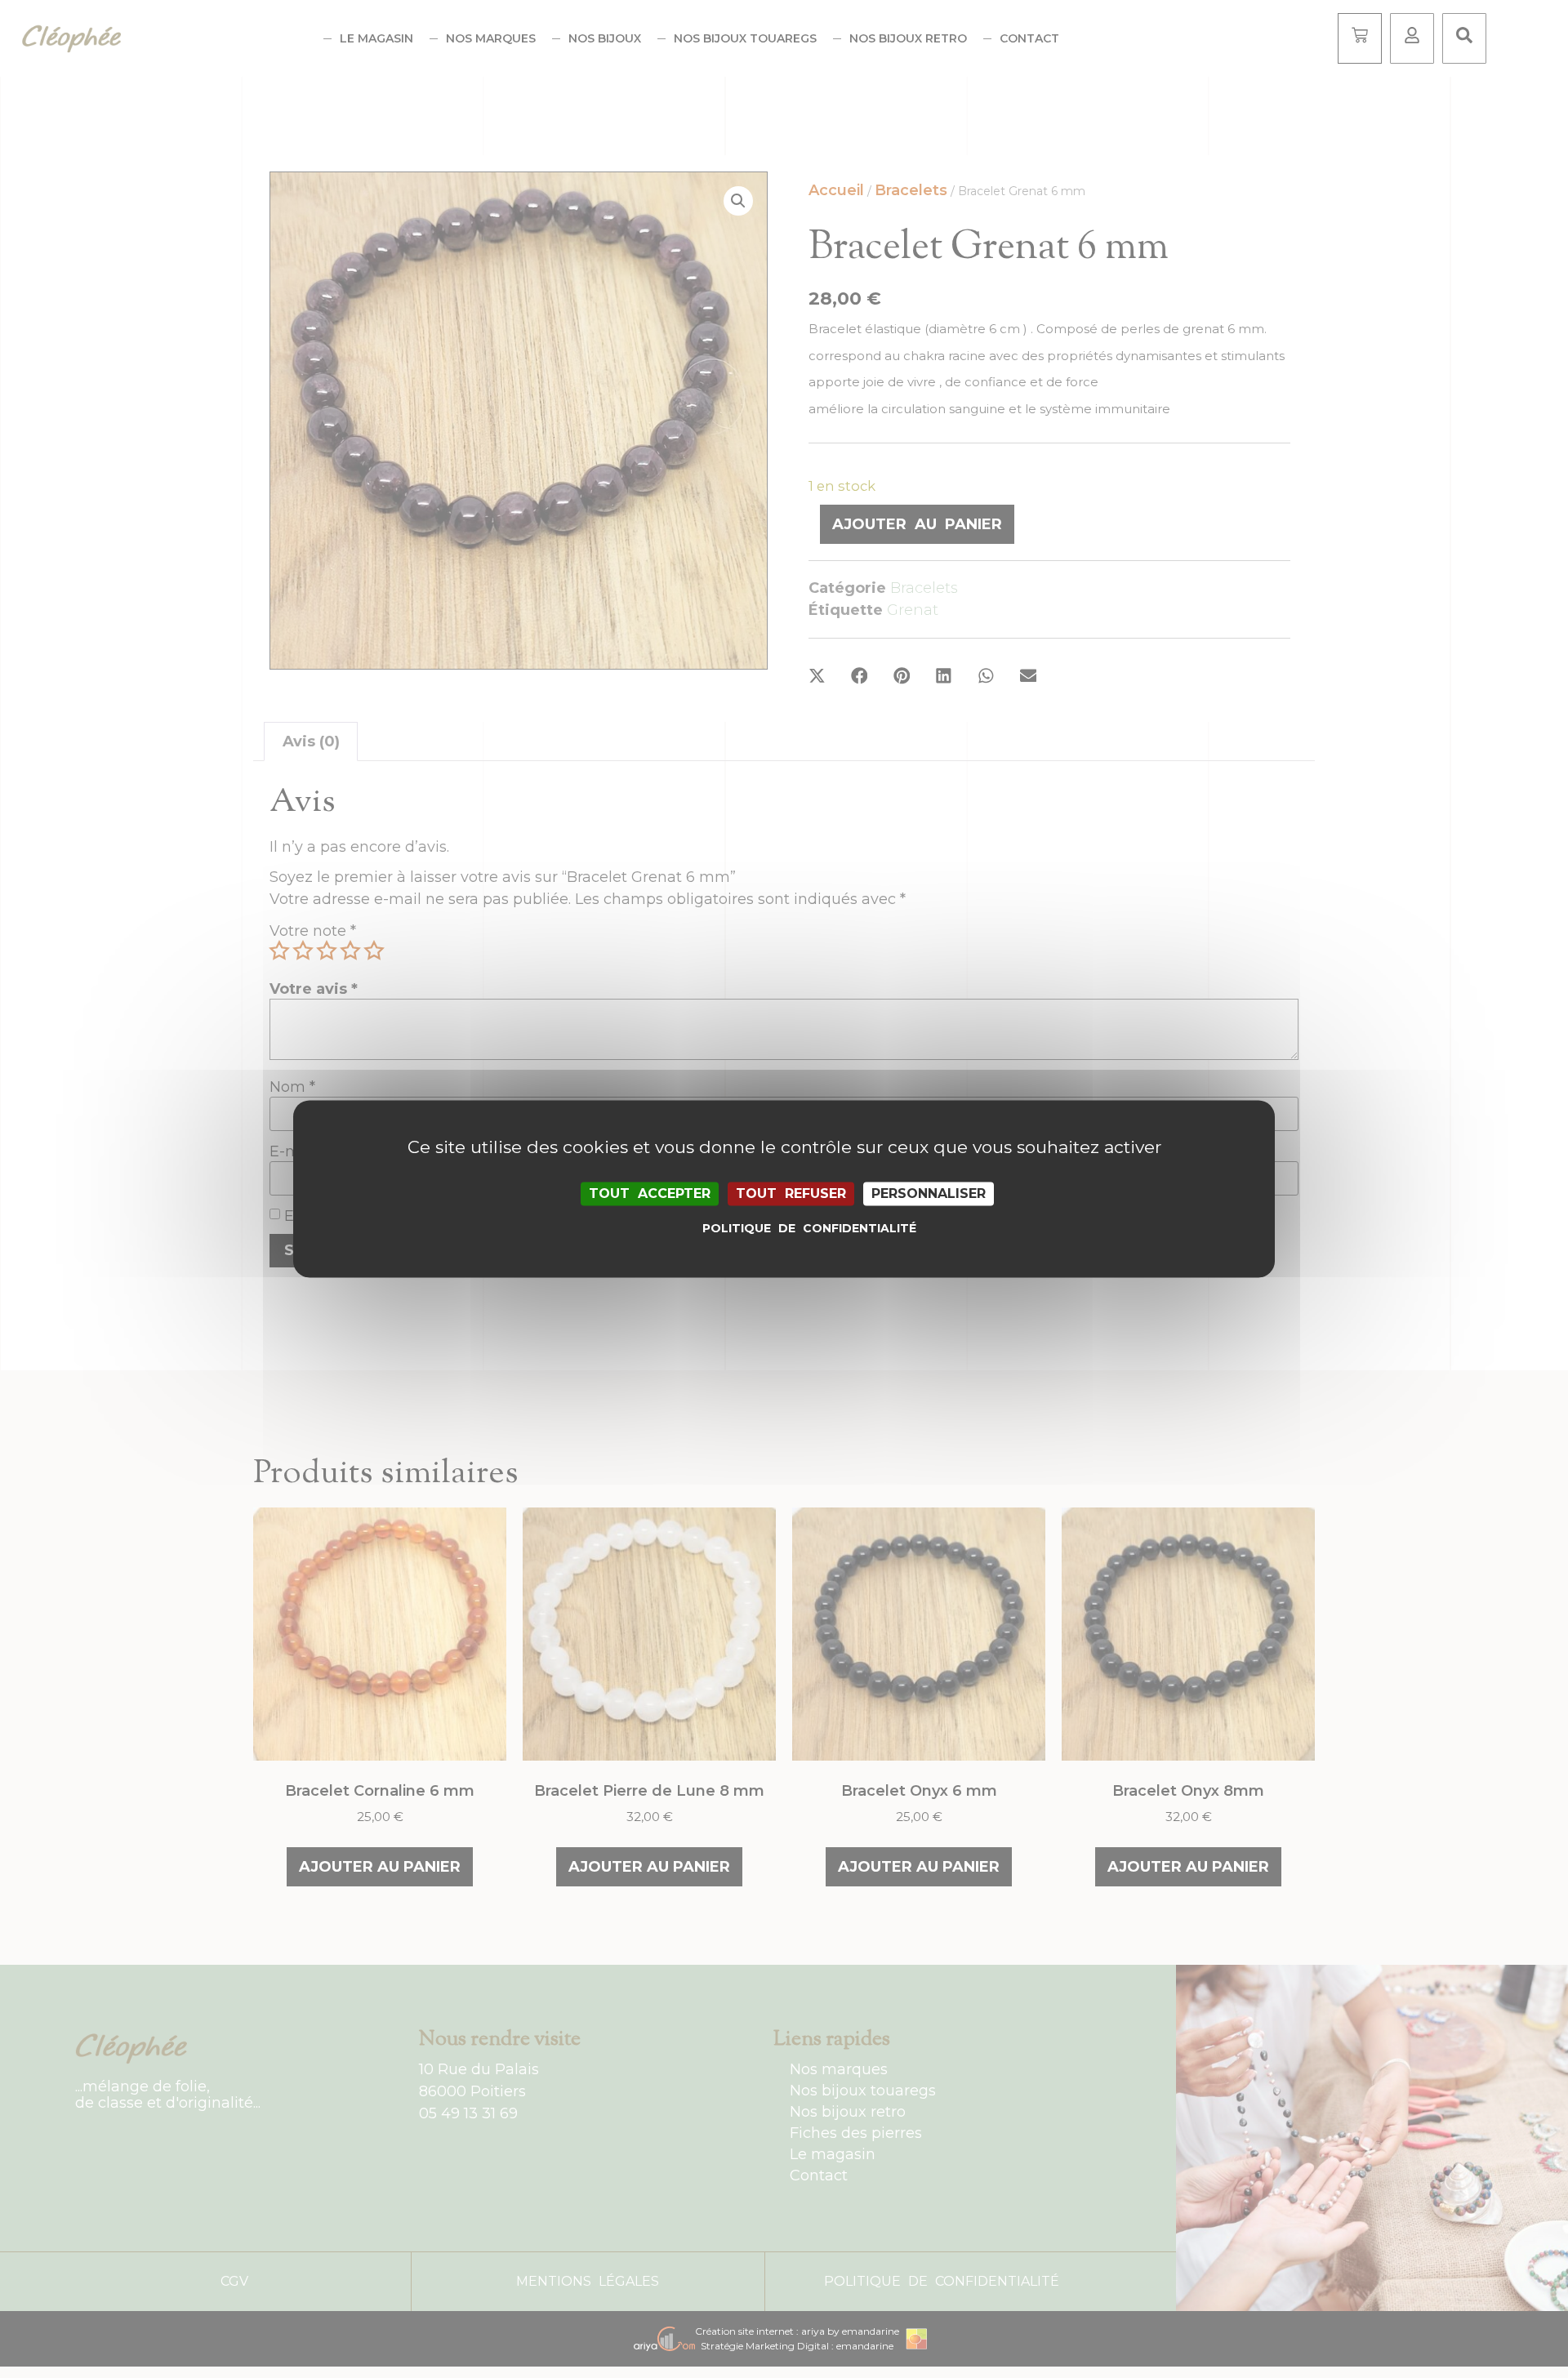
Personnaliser (929, 1193)
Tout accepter (650, 1193)
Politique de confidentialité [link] (788, 1229)
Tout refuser (791, 1193)
